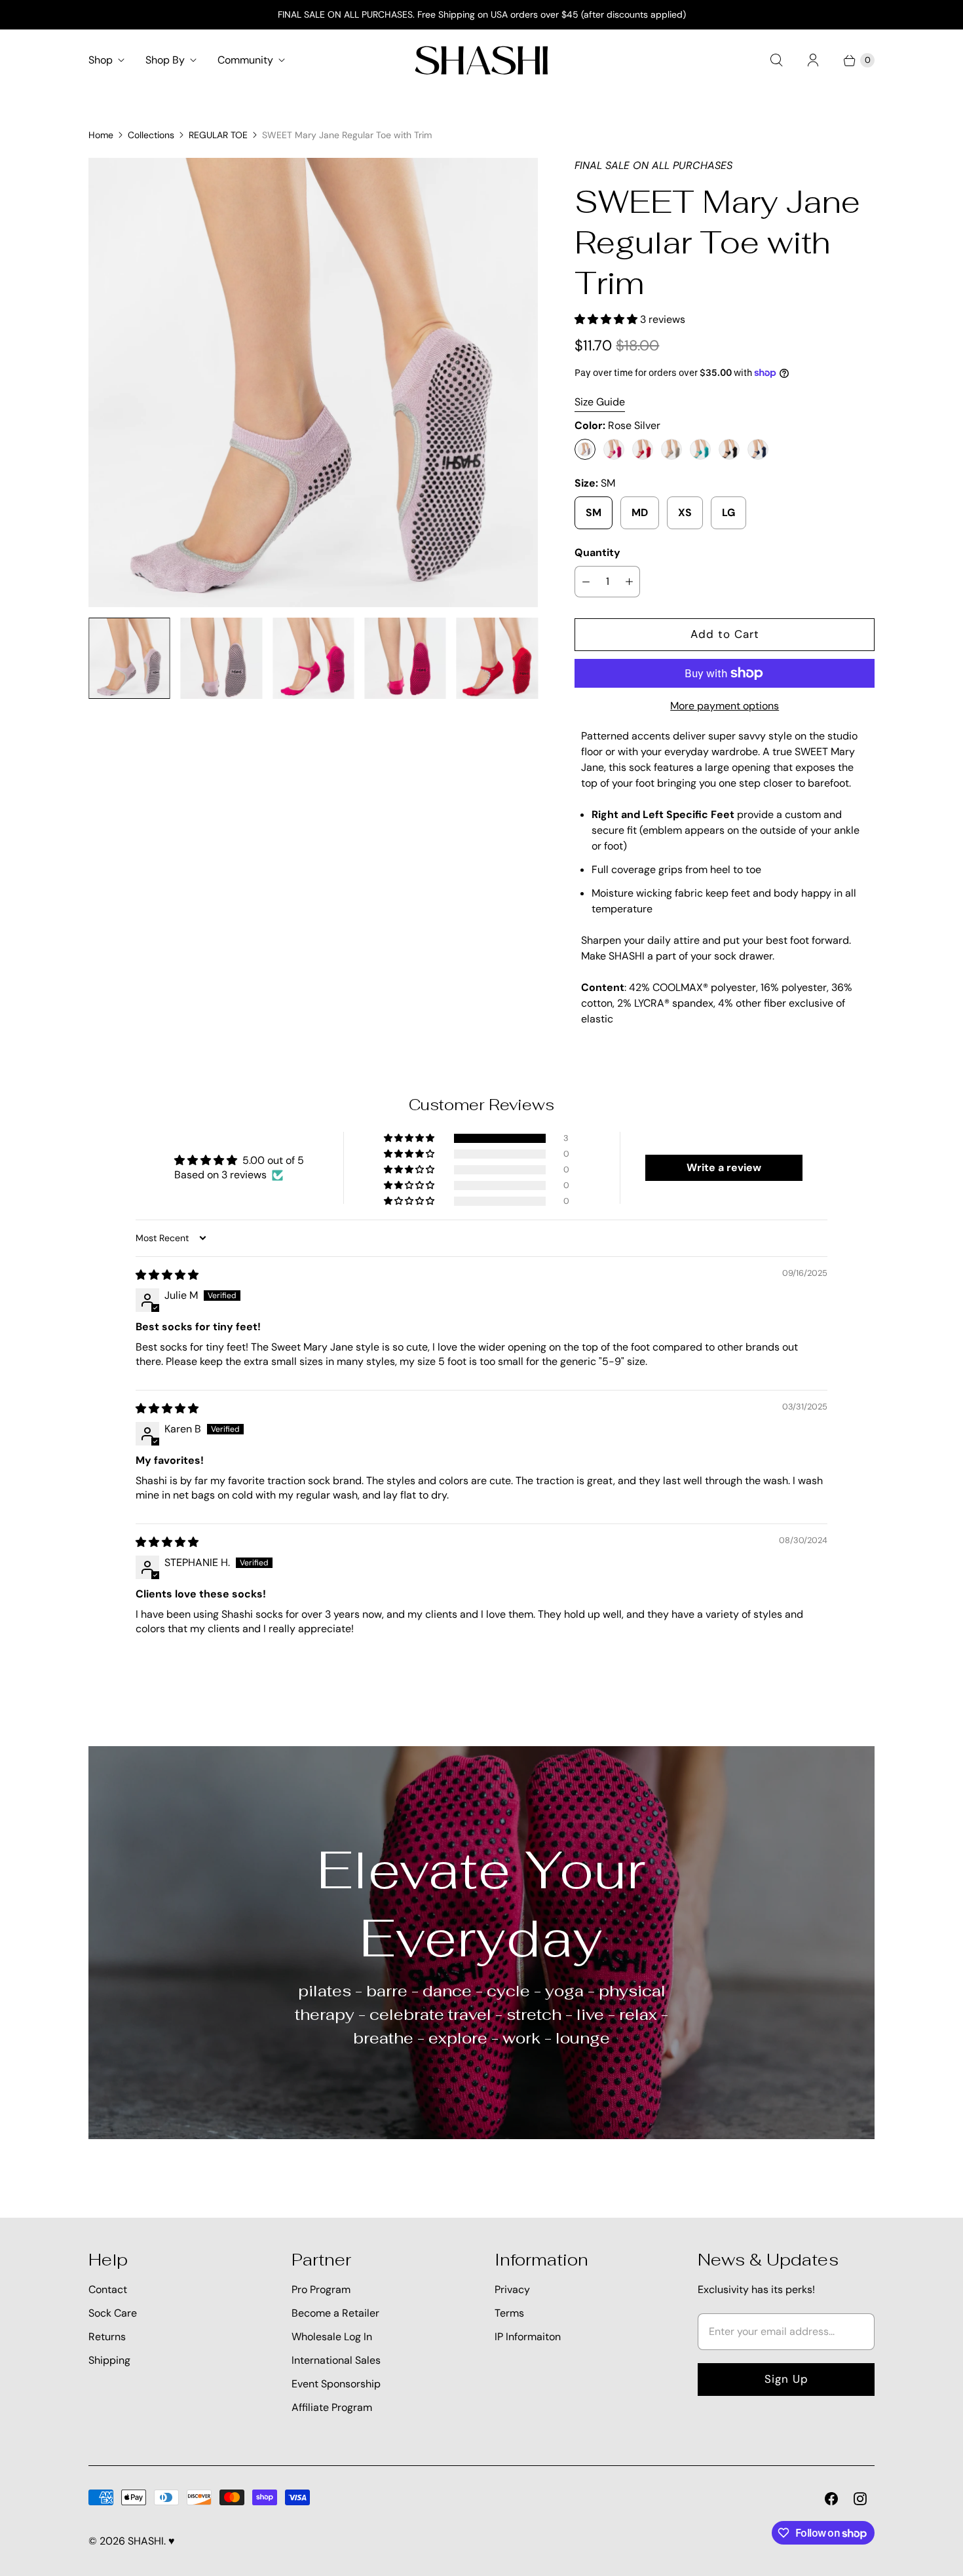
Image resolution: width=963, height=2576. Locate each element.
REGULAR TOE (218, 135)
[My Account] (813, 60)
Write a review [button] (724, 1167)
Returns (107, 2337)
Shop (101, 60)
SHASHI (146, 2541)
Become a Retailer (335, 2313)
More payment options (725, 706)
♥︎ (172, 2541)
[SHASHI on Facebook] (831, 2499)
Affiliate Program (332, 2407)
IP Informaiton (528, 2337)
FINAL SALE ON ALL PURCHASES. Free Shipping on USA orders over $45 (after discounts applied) (482, 14)
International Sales (336, 2360)
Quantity (597, 552)
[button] (607, 319)
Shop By (165, 60)
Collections (151, 135)
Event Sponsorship (336, 2384)
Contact (108, 2289)
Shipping (109, 2360)
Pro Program (321, 2289)
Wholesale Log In (332, 2337)
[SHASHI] (481, 60)
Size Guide (600, 402)
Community (245, 60)
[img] (167, 1275)
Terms (509, 2313)
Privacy (512, 2289)
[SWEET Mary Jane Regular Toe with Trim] (313, 383)
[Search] (776, 60)
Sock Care (113, 2313)
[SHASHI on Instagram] (860, 2499)
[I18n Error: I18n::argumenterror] (129, 658)
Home (101, 135)
